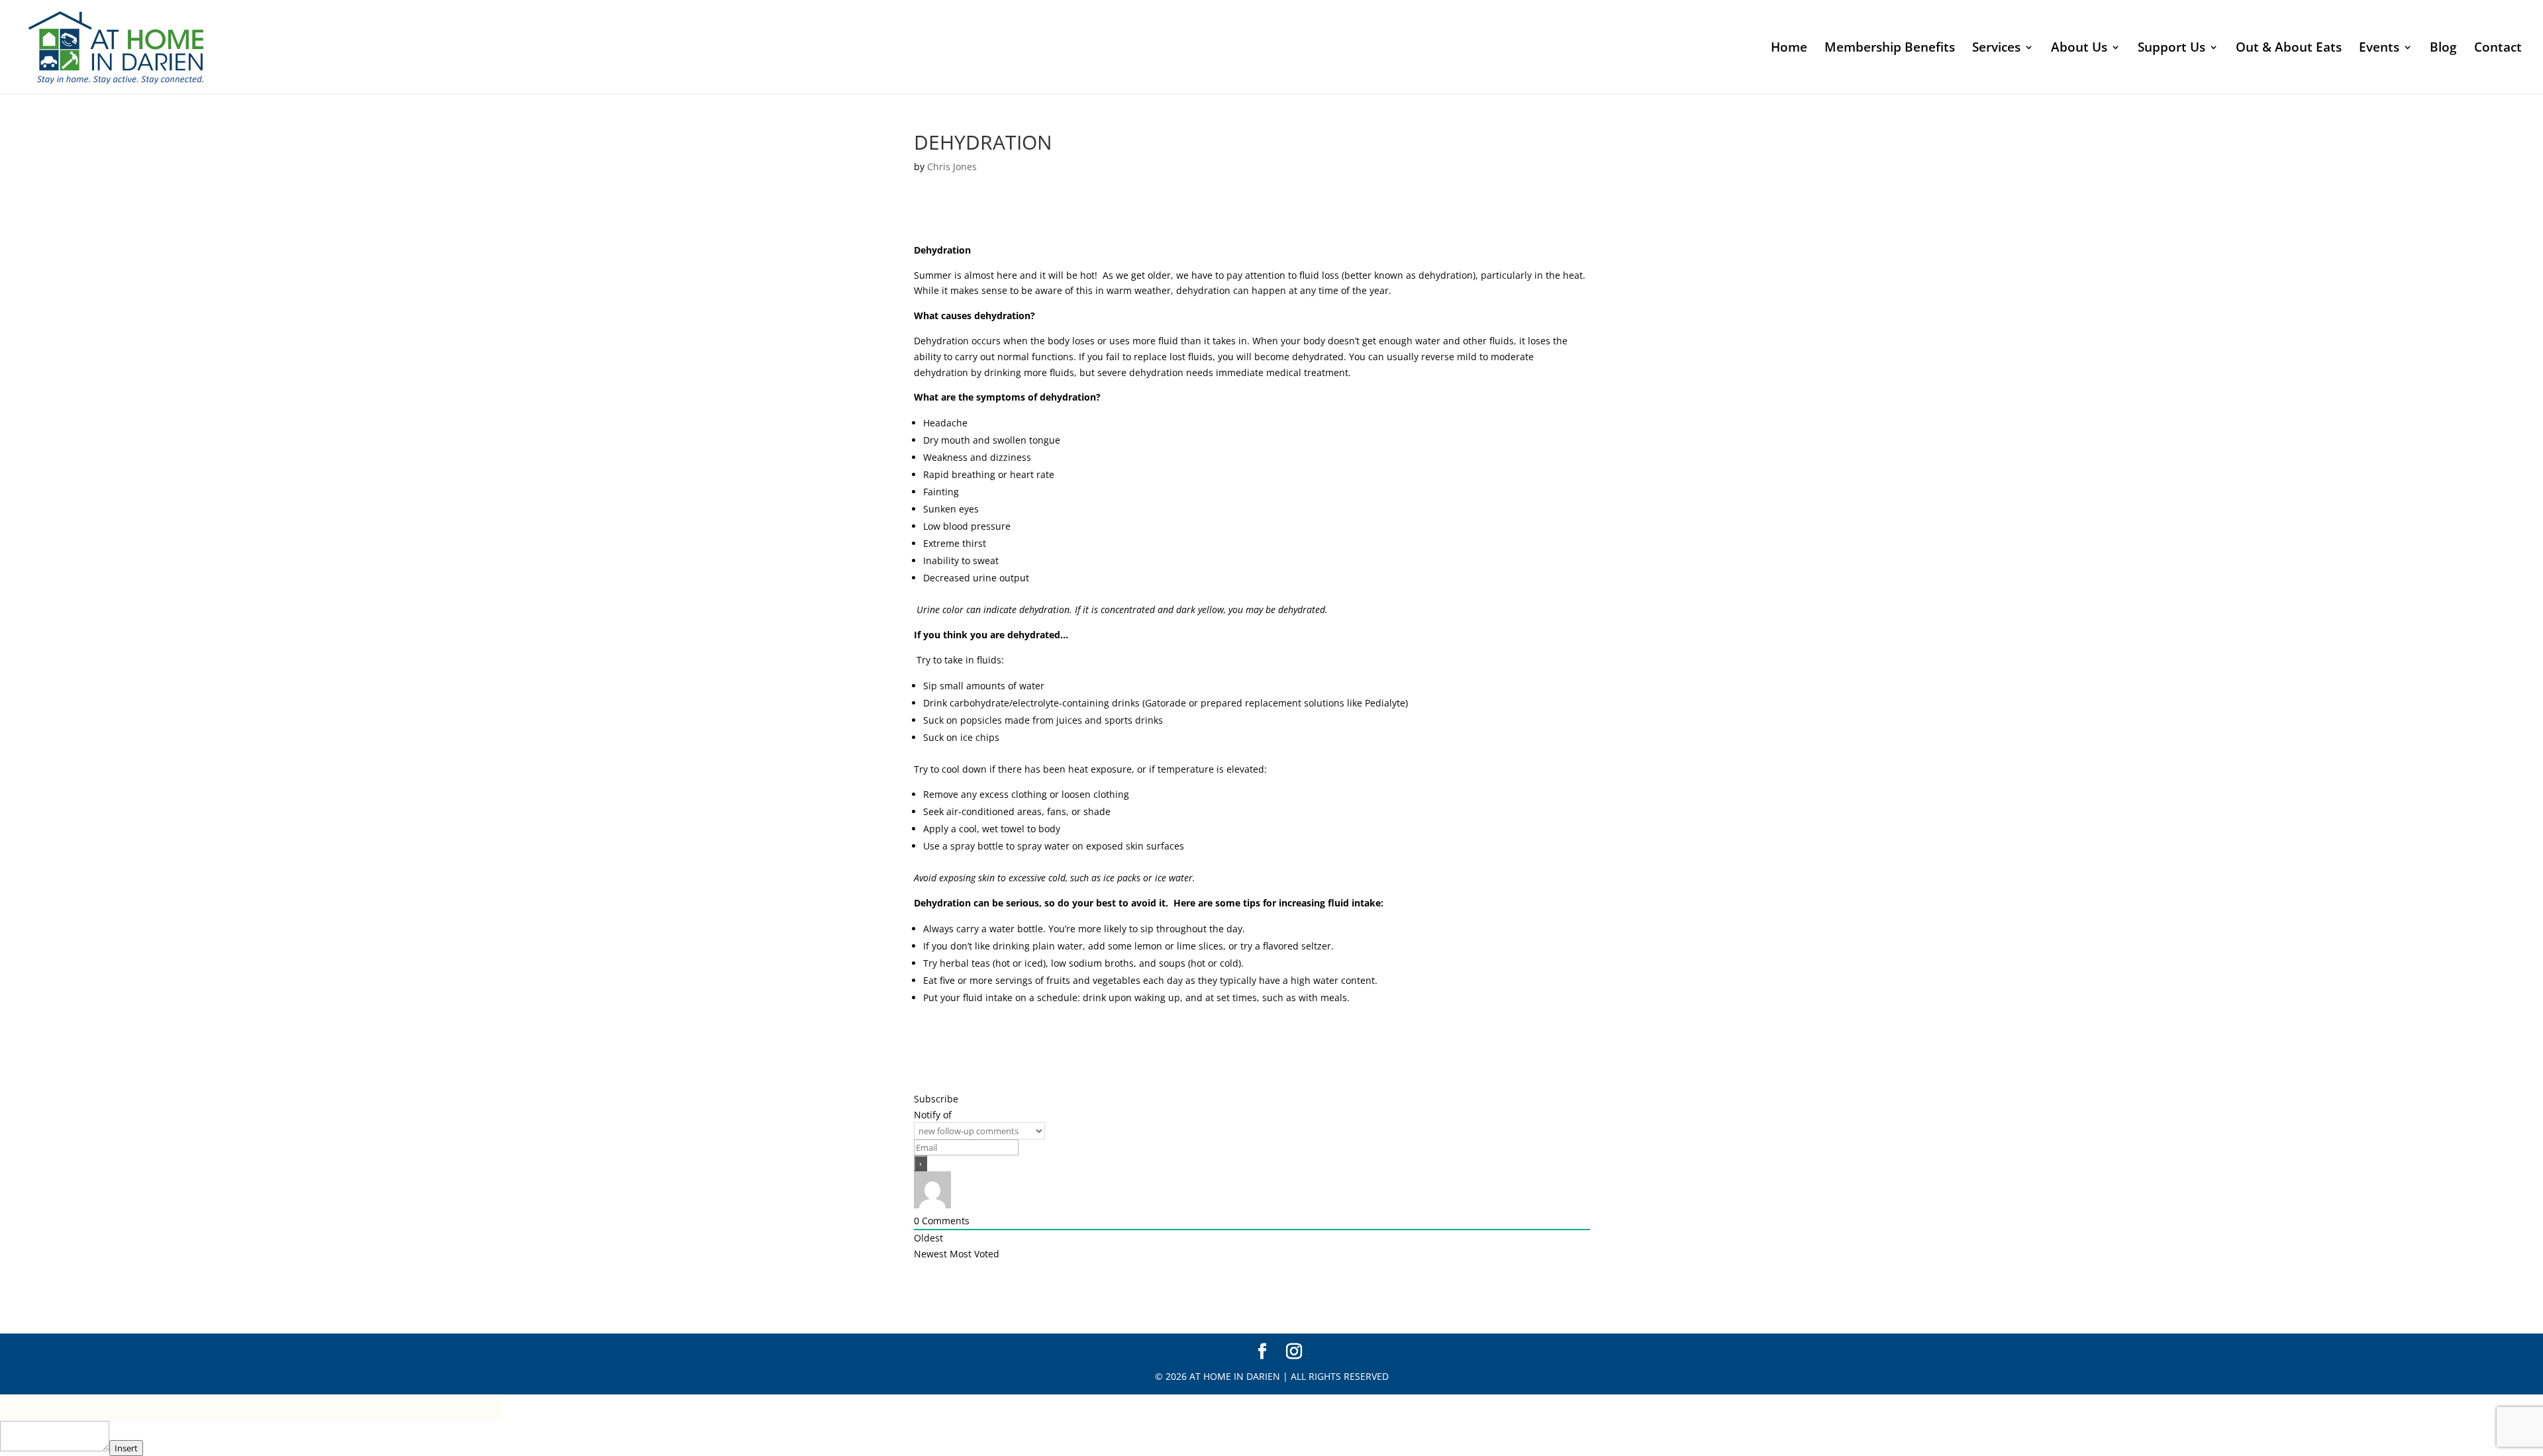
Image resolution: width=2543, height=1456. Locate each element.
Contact (2498, 49)
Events (2379, 49)
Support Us (2171, 49)
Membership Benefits (1890, 49)
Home (1789, 49)
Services (1996, 49)
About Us (2079, 49)
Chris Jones (952, 167)
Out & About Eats (2289, 49)
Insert (126, 1448)
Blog (2443, 49)
